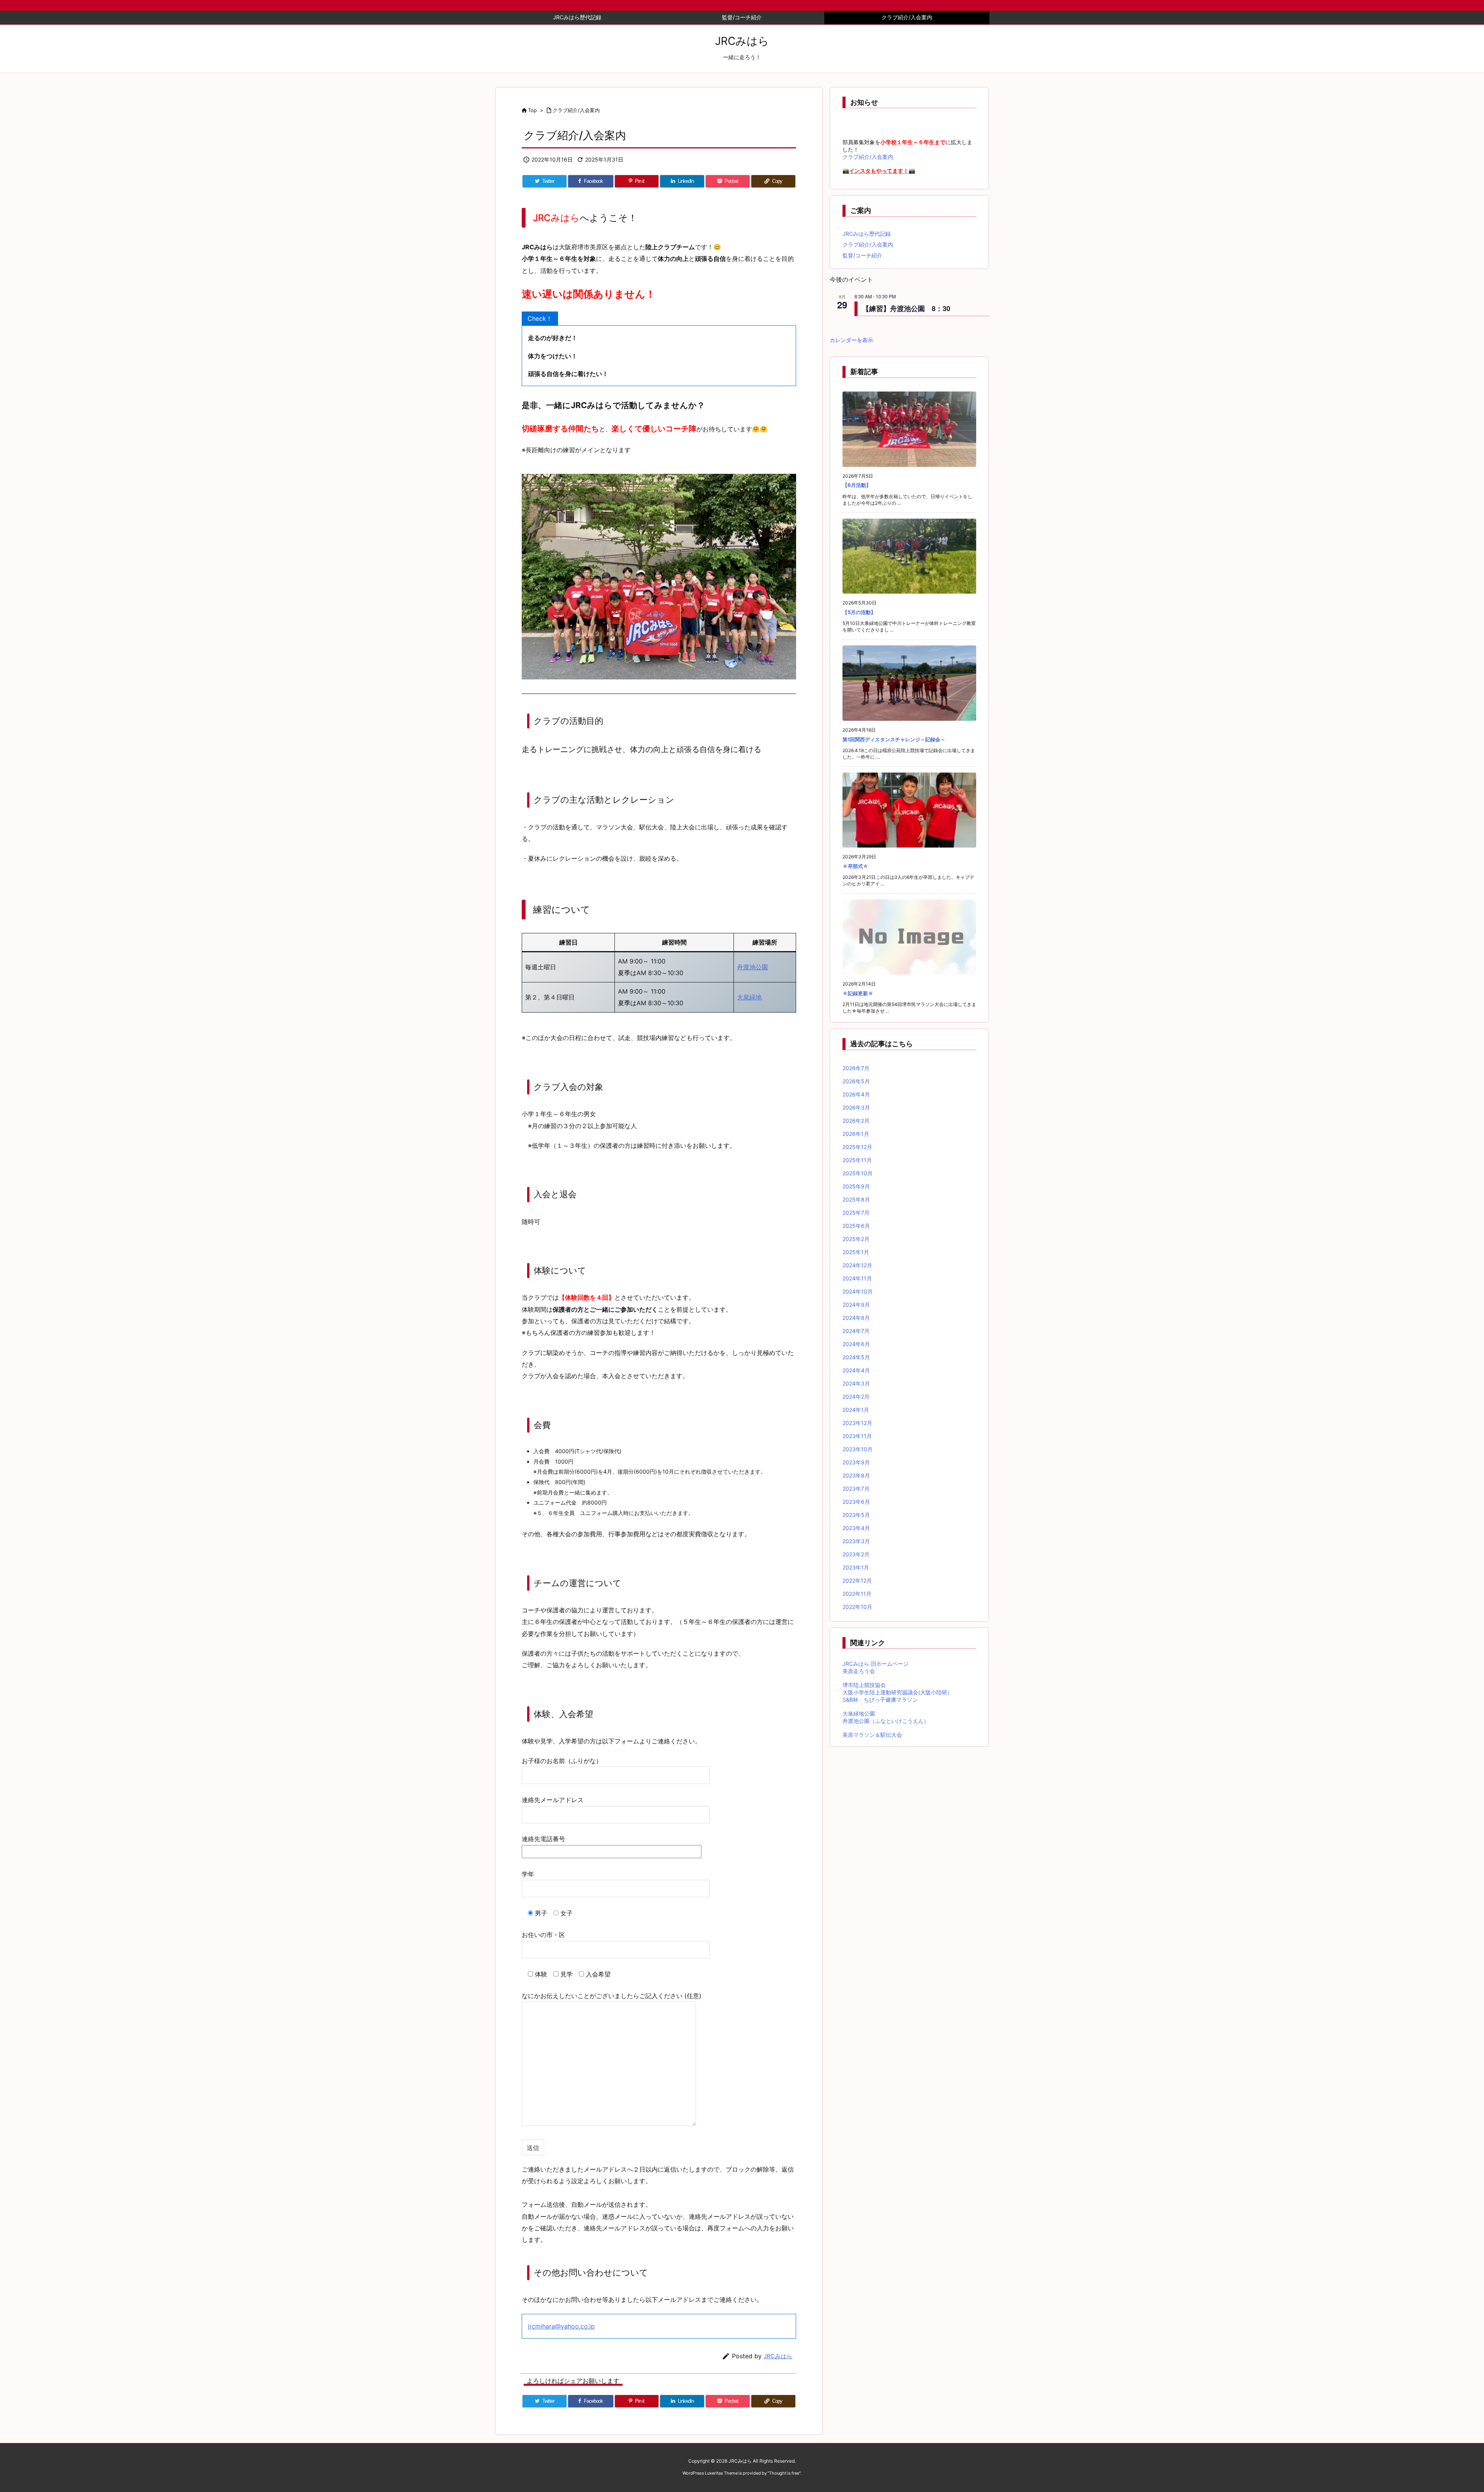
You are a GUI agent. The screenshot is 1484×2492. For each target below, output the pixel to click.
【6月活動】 (857, 485)
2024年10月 (858, 1291)
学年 (528, 1874)
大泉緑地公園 (859, 1713)
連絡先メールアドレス (553, 1800)
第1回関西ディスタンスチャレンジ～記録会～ (894, 739)
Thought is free (784, 2473)
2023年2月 (856, 1554)
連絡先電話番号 (543, 1839)
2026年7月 (856, 1068)
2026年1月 (856, 1134)
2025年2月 (856, 1239)
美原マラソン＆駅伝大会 (872, 1735)
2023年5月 (856, 1515)
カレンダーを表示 (851, 340)
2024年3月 (856, 1383)
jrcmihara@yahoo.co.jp (561, 2326)
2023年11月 (857, 1436)
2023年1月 (856, 1567)
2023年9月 (856, 1462)
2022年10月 (857, 1607)
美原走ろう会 (859, 1671)
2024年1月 (856, 1410)
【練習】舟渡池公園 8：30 (906, 308)
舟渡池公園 (752, 967)
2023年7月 (856, 1489)
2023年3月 (856, 1541)
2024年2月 (856, 1397)
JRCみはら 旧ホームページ (876, 1664)
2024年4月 (856, 1370)
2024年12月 (857, 1265)
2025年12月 (857, 1147)
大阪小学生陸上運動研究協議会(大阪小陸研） (898, 1692)
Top (532, 110)
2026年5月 (856, 1081)
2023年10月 (858, 1449)
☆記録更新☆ (858, 993)
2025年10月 (858, 1173)
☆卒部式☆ (855, 866)
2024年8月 (856, 1318)
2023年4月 (856, 1528)
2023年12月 (857, 1423)
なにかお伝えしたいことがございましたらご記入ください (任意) (612, 1996)
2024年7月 (856, 1331)
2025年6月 (856, 1226)
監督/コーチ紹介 (862, 255)
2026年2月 (856, 1121)
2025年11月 (857, 1160)
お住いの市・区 (543, 1935)
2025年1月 (856, 1252)
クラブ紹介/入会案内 (576, 110)
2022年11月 (857, 1594)
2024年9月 (856, 1305)
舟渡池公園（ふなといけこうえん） (886, 1721)
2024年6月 (856, 1344)
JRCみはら (778, 2356)
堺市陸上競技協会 (864, 1685)
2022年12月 (857, 1580)
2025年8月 (856, 1199)
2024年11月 (857, 1278)
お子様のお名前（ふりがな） (562, 1761)
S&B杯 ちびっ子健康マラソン (880, 1700)
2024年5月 (856, 1357)
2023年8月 (856, 1475)
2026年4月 (856, 1094)
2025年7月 (856, 1213)
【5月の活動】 (859, 612)
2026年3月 (856, 1107)
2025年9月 (856, 1186)
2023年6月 (856, 1502)
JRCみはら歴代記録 (867, 234)
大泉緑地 (749, 997)
